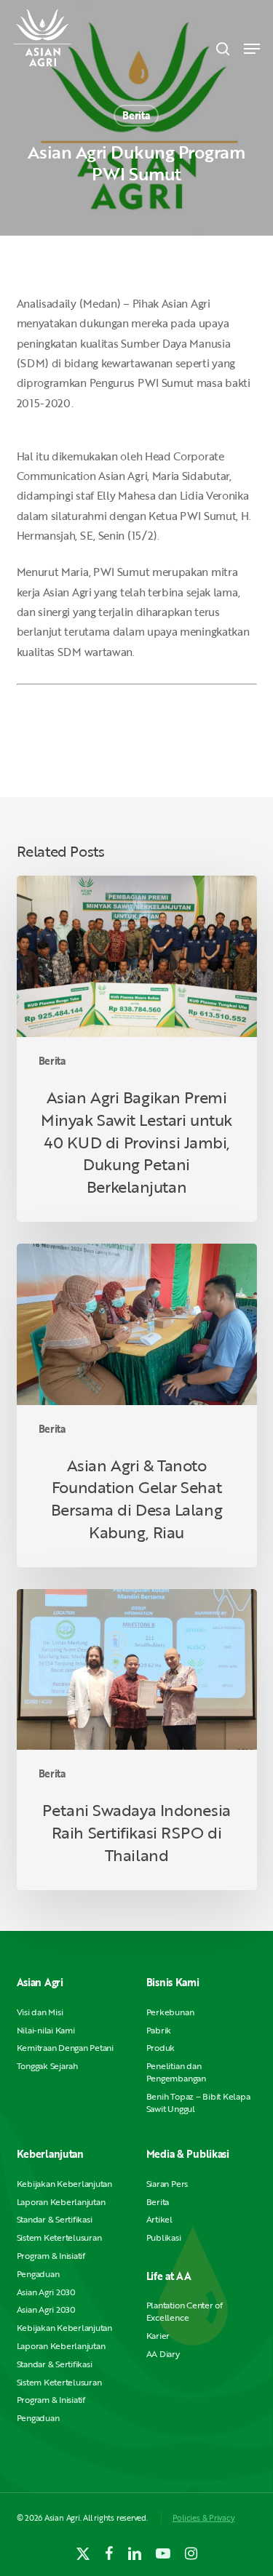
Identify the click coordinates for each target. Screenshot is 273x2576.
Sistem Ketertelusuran (59, 2237)
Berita (136, 115)
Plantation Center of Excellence (185, 2311)
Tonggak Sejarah (47, 2066)
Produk (161, 2048)
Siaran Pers (167, 2184)
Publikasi (164, 2237)
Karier (158, 2336)
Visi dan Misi (40, 2012)
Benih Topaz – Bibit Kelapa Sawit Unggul (198, 2103)
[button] (252, 49)
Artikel (159, 2219)
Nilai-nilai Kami (46, 2030)
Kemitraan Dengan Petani (65, 2048)
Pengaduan (38, 2274)
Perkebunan (170, 2012)
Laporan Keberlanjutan (61, 2202)
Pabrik (159, 2030)
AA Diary (163, 2354)
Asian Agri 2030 (46, 2292)
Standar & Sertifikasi (55, 2219)
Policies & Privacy (204, 2517)
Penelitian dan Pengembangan (176, 2072)
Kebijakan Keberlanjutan (64, 2184)
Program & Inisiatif (51, 2256)
